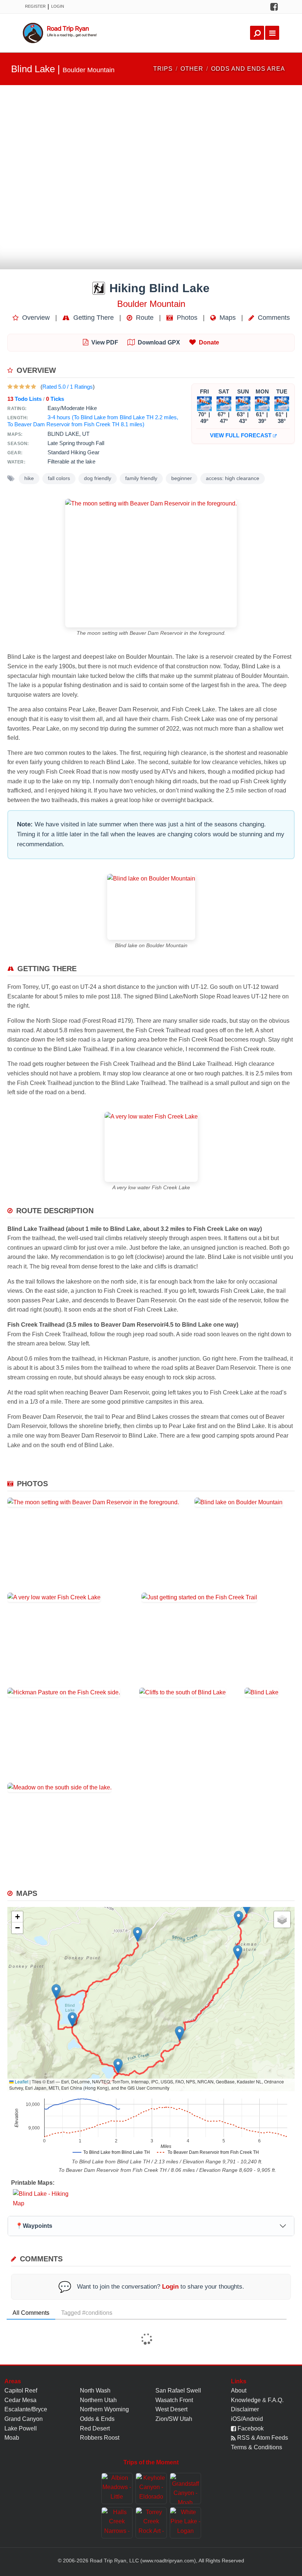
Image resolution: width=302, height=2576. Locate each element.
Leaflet (21, 2081)
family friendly (141, 478)
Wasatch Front (174, 2400)
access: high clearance (233, 478)
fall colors (59, 478)
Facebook (250, 2428)
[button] (247, 1907)
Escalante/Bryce (26, 2409)
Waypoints (34, 2226)
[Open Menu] (272, 33)
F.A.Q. (276, 2400)
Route (144, 318)
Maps (227, 318)
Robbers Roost (100, 2438)
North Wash (95, 2390)
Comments (273, 318)
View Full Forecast (241, 435)
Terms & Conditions (257, 2447)
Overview (35, 318)
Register (35, 6)
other (192, 69)
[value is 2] (16, 387)
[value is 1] (10, 387)
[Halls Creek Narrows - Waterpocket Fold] (117, 2523)
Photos (186, 318)
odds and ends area (248, 69)
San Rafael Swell (178, 2390)
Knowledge (246, 2400)
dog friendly (98, 478)
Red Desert (95, 2428)
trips (163, 69)
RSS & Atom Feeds (262, 2438)
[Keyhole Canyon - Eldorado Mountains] (151, 2488)
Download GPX (159, 342)
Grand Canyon (24, 2419)
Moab (12, 2438)
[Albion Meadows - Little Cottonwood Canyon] (117, 2488)
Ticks (55, 399)
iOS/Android (247, 2419)
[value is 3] (22, 387)
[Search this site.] (257, 33)
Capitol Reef (21, 2390)
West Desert (171, 2409)
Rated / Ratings (68, 387)
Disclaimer (245, 2409)
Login (58, 6)
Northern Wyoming (104, 2409)
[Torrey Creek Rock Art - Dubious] (151, 2523)
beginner (182, 478)
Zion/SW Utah (174, 2419)
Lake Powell (21, 2428)
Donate (209, 342)
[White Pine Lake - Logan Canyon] (185, 2523)
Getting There (93, 318)
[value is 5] (34, 387)
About (239, 2390)
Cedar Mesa (20, 2400)
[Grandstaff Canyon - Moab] (185, 2488)
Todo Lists (24, 399)
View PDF (105, 342)
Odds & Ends (97, 2419)
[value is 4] (28, 387)
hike (29, 478)
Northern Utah (98, 2400)
